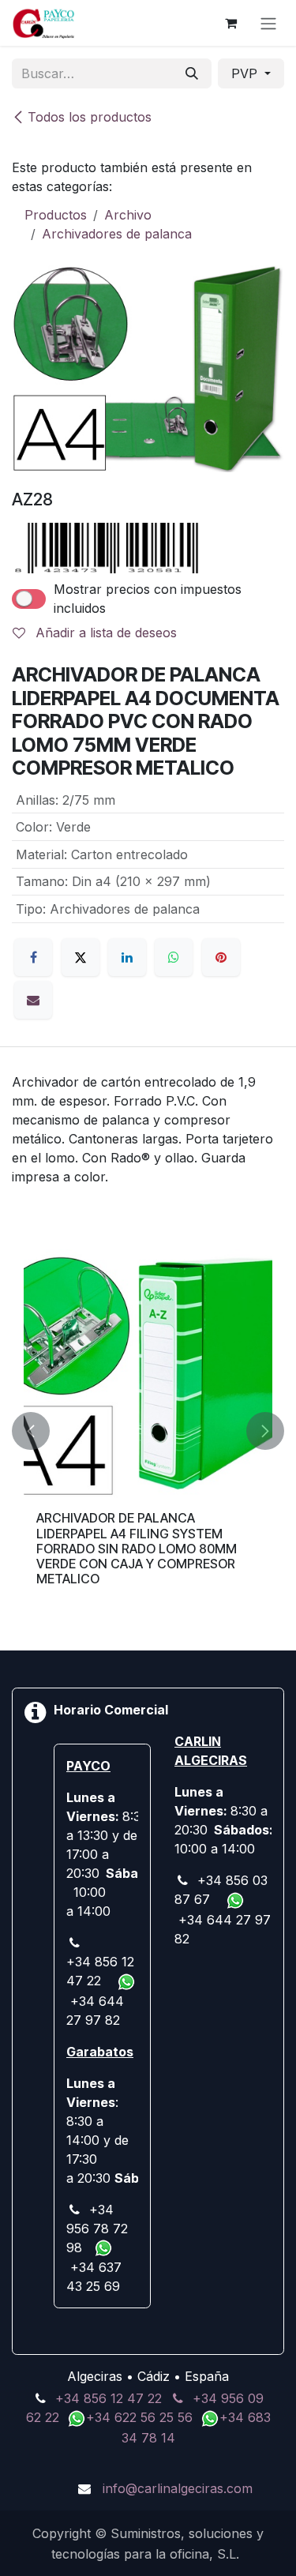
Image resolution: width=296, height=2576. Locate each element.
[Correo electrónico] (33, 1000)
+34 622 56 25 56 (141, 2417)
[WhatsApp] (174, 957)
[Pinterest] (221, 957)
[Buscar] (192, 73)
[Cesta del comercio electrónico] (230, 23)
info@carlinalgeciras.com (178, 2488)
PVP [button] (246, 73)
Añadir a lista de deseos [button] (104, 633)
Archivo (128, 215)
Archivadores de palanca (117, 234)
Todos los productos (90, 117)
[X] (81, 957)
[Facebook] (33, 957)
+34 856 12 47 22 (109, 2398)
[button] (31, 1431)
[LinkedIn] (127, 957)
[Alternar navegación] (268, 23)
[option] (148, 1431)
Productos (56, 215)
